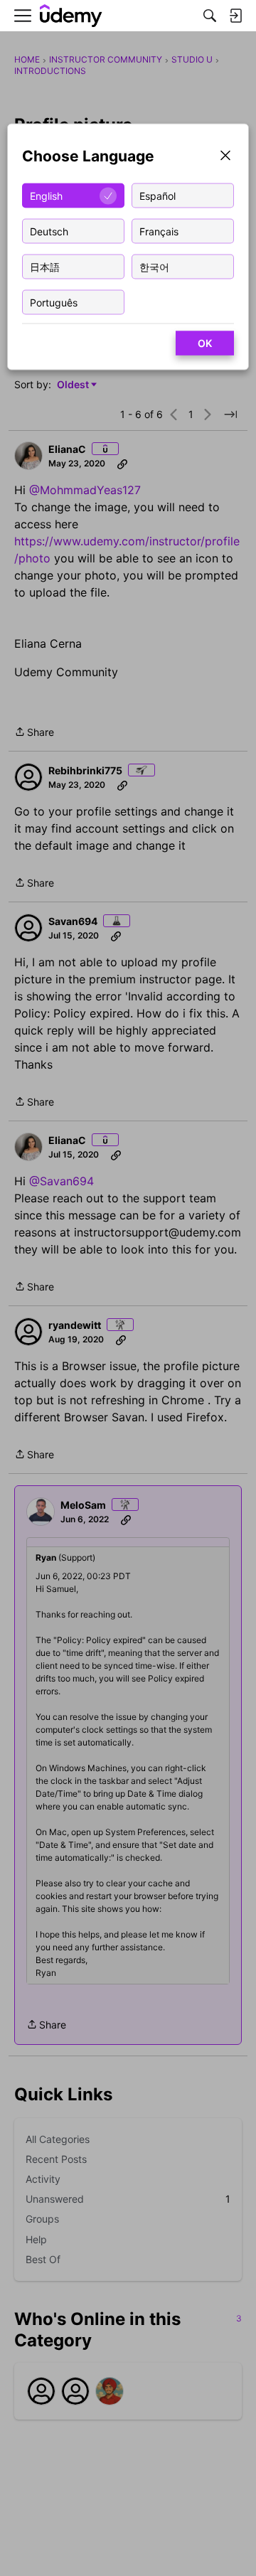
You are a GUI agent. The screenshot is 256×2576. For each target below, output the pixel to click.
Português (54, 302)
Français (159, 231)
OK (205, 343)
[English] (71, 16)
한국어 (154, 266)
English (46, 195)
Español (158, 195)
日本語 (45, 266)
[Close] (225, 157)
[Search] (210, 16)
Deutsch (49, 231)
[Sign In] (235, 16)
